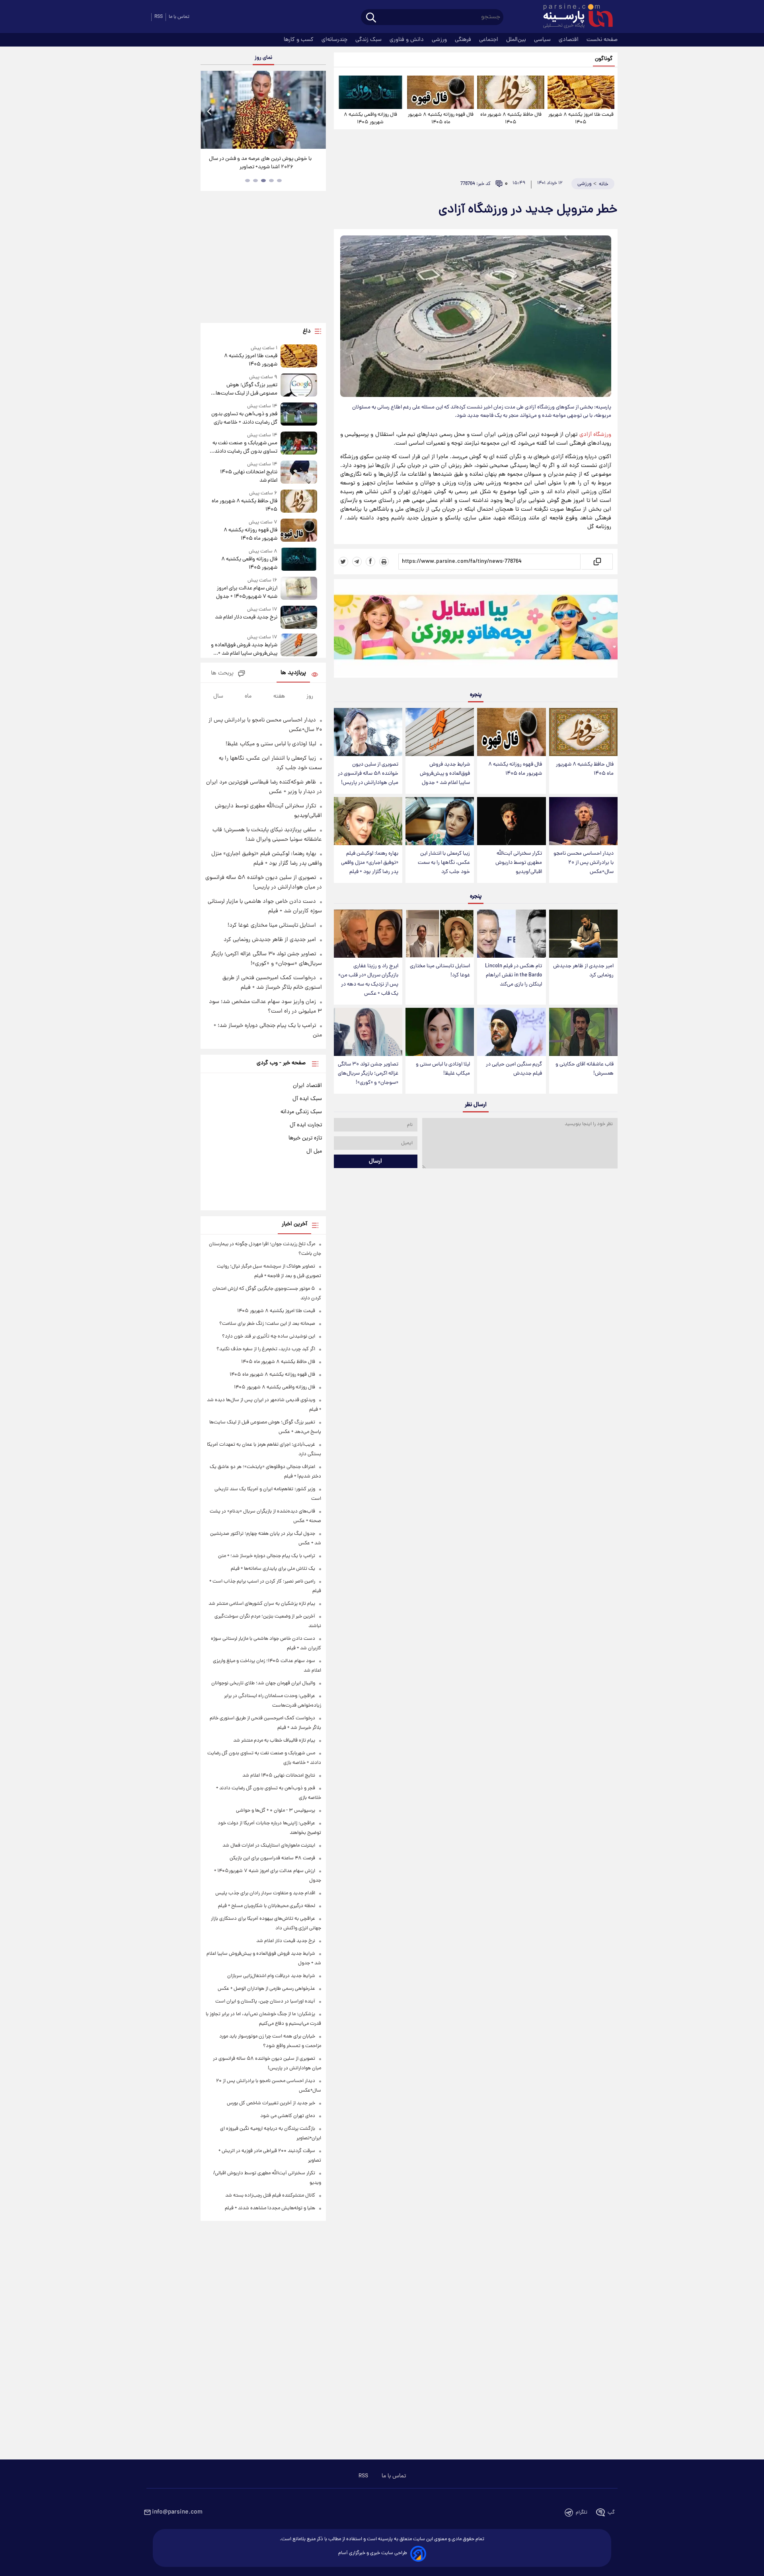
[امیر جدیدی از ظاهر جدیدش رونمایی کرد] (583, 934)
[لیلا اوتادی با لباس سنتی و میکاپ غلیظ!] (440, 1032)
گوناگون (604, 59)
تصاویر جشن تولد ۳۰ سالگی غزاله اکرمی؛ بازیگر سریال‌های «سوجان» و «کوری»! (368, 1074)
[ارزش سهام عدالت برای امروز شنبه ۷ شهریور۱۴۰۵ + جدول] (299, 589)
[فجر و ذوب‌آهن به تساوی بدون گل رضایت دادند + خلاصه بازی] (299, 415)
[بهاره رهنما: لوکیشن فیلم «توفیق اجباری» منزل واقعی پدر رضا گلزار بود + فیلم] (368, 821)
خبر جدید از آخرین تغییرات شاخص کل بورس (271, 2103)
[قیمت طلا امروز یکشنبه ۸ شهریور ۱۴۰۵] (581, 92)
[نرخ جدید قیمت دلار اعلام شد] (299, 617)
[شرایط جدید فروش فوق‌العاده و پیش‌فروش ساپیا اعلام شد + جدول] (440, 732)
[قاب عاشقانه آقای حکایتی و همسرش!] (583, 1032)
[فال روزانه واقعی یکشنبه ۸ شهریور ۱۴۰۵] (370, 92)
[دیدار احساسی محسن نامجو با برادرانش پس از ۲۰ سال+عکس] (583, 821)
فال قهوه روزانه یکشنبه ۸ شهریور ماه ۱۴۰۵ (441, 119)
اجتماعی (489, 40)
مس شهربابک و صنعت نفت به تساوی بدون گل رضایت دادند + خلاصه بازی (244, 447)
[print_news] (384, 562)
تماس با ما (179, 17)
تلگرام (582, 2513)
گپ (611, 2513)
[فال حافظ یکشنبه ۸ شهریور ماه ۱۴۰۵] (511, 92)
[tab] (279, 181)
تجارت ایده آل (306, 1125)
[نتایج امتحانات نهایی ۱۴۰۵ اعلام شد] (299, 473)
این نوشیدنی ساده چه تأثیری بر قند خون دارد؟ (269, 1337)
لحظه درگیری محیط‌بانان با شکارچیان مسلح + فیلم (267, 1906)
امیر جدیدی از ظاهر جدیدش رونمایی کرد (583, 971)
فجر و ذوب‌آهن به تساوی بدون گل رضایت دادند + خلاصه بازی (244, 418)
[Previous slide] (210, 111)
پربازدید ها (293, 673)
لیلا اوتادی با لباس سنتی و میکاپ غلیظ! (443, 1069)
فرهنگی (464, 40)
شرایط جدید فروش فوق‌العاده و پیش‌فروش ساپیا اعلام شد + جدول (445, 774)
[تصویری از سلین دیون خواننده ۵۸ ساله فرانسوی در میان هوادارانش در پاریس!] (368, 732)
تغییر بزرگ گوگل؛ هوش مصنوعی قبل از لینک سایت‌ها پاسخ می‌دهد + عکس (246, 389)
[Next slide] (317, 111)
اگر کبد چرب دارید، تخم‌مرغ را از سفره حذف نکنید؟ (266, 1349)
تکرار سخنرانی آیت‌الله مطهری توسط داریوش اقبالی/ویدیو (519, 863)
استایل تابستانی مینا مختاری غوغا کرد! (440, 971)
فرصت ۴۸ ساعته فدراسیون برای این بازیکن (272, 1858)
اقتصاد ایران (307, 1086)
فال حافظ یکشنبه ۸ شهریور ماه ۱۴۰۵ (511, 119)
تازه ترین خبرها (305, 1138)
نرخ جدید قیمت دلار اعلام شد (246, 617)
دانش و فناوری (407, 40)
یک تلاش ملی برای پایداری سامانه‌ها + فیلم (273, 1569)
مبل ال (314, 1151)
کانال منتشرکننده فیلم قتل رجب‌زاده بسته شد (270, 2196)
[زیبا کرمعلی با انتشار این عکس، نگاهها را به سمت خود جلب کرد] (440, 821)
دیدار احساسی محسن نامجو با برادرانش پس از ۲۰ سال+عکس (584, 863)
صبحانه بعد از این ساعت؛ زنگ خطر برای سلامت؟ (267, 1324)
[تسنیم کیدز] (476, 630)
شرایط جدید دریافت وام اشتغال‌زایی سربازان (271, 1976)
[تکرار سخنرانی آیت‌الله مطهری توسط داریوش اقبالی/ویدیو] (511, 821)
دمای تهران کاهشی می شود (288, 2116)
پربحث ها (222, 674)
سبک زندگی (369, 40)
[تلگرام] (357, 562)
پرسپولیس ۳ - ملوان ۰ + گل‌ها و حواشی (276, 1811)
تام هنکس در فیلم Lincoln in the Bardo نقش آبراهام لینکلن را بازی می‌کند (514, 975)
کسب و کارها (299, 40)
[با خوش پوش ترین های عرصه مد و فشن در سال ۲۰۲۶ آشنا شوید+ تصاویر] (263, 110)
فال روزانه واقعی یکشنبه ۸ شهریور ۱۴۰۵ (370, 119)
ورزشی (440, 40)
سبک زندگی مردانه (301, 1112)
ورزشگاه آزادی (595, 435)
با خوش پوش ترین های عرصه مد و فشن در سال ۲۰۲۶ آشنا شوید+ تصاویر (260, 163)
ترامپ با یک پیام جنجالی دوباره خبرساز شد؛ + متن (267, 1556)
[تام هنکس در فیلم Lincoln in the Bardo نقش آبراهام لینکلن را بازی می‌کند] (511, 934)
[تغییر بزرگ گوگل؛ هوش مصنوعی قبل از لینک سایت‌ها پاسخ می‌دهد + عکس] (299, 386)
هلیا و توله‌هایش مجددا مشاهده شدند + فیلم (270, 2208)
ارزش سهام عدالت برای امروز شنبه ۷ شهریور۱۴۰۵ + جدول (247, 593)
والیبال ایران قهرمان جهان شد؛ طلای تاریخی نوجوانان (263, 1683)
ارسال (375, 1161)
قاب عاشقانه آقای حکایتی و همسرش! (585, 1069)
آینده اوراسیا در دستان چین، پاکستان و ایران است (265, 2002)
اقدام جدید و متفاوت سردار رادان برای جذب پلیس (265, 1893)
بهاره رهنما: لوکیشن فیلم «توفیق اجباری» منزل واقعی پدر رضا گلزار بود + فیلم (370, 863)
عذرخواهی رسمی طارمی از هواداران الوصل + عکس (266, 1989)
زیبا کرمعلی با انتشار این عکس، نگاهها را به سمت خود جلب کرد (444, 863)
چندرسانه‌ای (335, 40)
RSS (159, 17)
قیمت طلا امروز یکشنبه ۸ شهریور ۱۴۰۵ (581, 119)
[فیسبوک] (370, 562)
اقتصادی (569, 40)
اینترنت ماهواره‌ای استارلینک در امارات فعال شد (269, 1846)
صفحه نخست (602, 40)
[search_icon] (371, 18)
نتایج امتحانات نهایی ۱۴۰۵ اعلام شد (248, 476)
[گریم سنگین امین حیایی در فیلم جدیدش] (511, 1032)
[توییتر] (343, 562)
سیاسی (543, 40)
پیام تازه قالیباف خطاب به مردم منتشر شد (274, 1741)
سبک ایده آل (307, 1099)
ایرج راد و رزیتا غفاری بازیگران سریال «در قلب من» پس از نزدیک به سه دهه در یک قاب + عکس (368, 980)
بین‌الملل (517, 40)
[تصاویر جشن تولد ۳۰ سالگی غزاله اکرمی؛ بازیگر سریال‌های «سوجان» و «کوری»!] (368, 1032)
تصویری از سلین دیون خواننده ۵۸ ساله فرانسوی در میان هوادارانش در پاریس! (368, 774)
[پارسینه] (574, 17)
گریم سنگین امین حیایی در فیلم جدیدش (514, 1069)
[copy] (597, 562)
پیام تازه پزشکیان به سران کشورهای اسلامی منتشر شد (262, 1604)
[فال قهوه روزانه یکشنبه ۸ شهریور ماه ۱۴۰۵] (440, 92)
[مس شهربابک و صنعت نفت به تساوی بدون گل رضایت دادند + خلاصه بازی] (299, 444)
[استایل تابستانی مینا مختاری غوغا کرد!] (440, 934)
